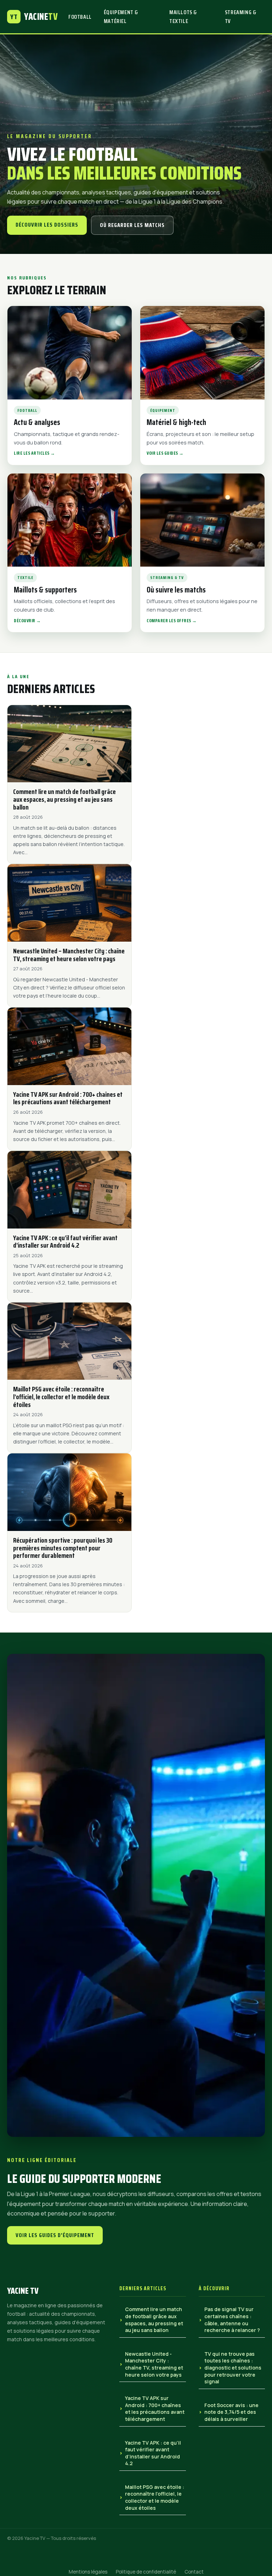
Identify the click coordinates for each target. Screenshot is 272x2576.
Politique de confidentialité (146, 2572)
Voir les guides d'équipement (55, 2235)
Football (80, 17)
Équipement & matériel (121, 17)
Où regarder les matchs (132, 225)
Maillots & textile (183, 17)
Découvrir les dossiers (47, 225)
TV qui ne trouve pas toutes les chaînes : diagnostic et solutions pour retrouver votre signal (233, 2368)
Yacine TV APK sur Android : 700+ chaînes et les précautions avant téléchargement (155, 2408)
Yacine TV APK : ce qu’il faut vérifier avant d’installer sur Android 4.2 (153, 2453)
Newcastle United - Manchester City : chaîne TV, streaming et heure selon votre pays (154, 2364)
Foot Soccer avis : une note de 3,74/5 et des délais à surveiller (231, 2412)
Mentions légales (88, 2572)
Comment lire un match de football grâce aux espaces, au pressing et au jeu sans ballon (154, 2320)
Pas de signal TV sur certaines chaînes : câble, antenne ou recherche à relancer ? (232, 2320)
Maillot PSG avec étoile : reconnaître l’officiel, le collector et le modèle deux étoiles (155, 2497)
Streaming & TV (241, 17)
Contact (194, 2572)
